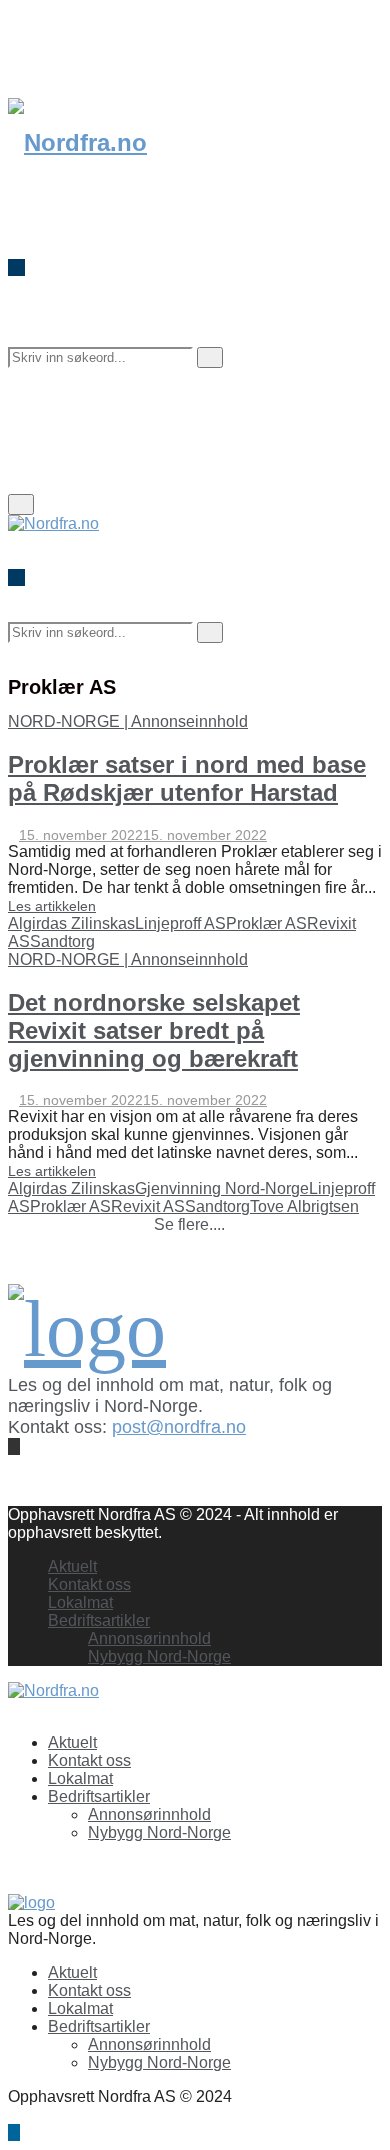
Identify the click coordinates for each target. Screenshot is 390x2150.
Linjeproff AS (180, 923)
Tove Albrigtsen (304, 1206)
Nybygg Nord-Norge (159, 1656)
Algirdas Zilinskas (71, 923)
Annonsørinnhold (149, 1638)
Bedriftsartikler (99, 1620)
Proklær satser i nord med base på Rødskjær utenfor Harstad (187, 778)
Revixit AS (148, 1206)
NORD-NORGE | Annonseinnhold (128, 721)
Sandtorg (62, 941)
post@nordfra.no (179, 1427)
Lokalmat (80, 1602)
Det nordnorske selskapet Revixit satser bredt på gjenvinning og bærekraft (154, 1030)
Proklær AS (266, 923)
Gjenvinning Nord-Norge (222, 1188)
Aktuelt (72, 1566)
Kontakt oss (89, 1584)
